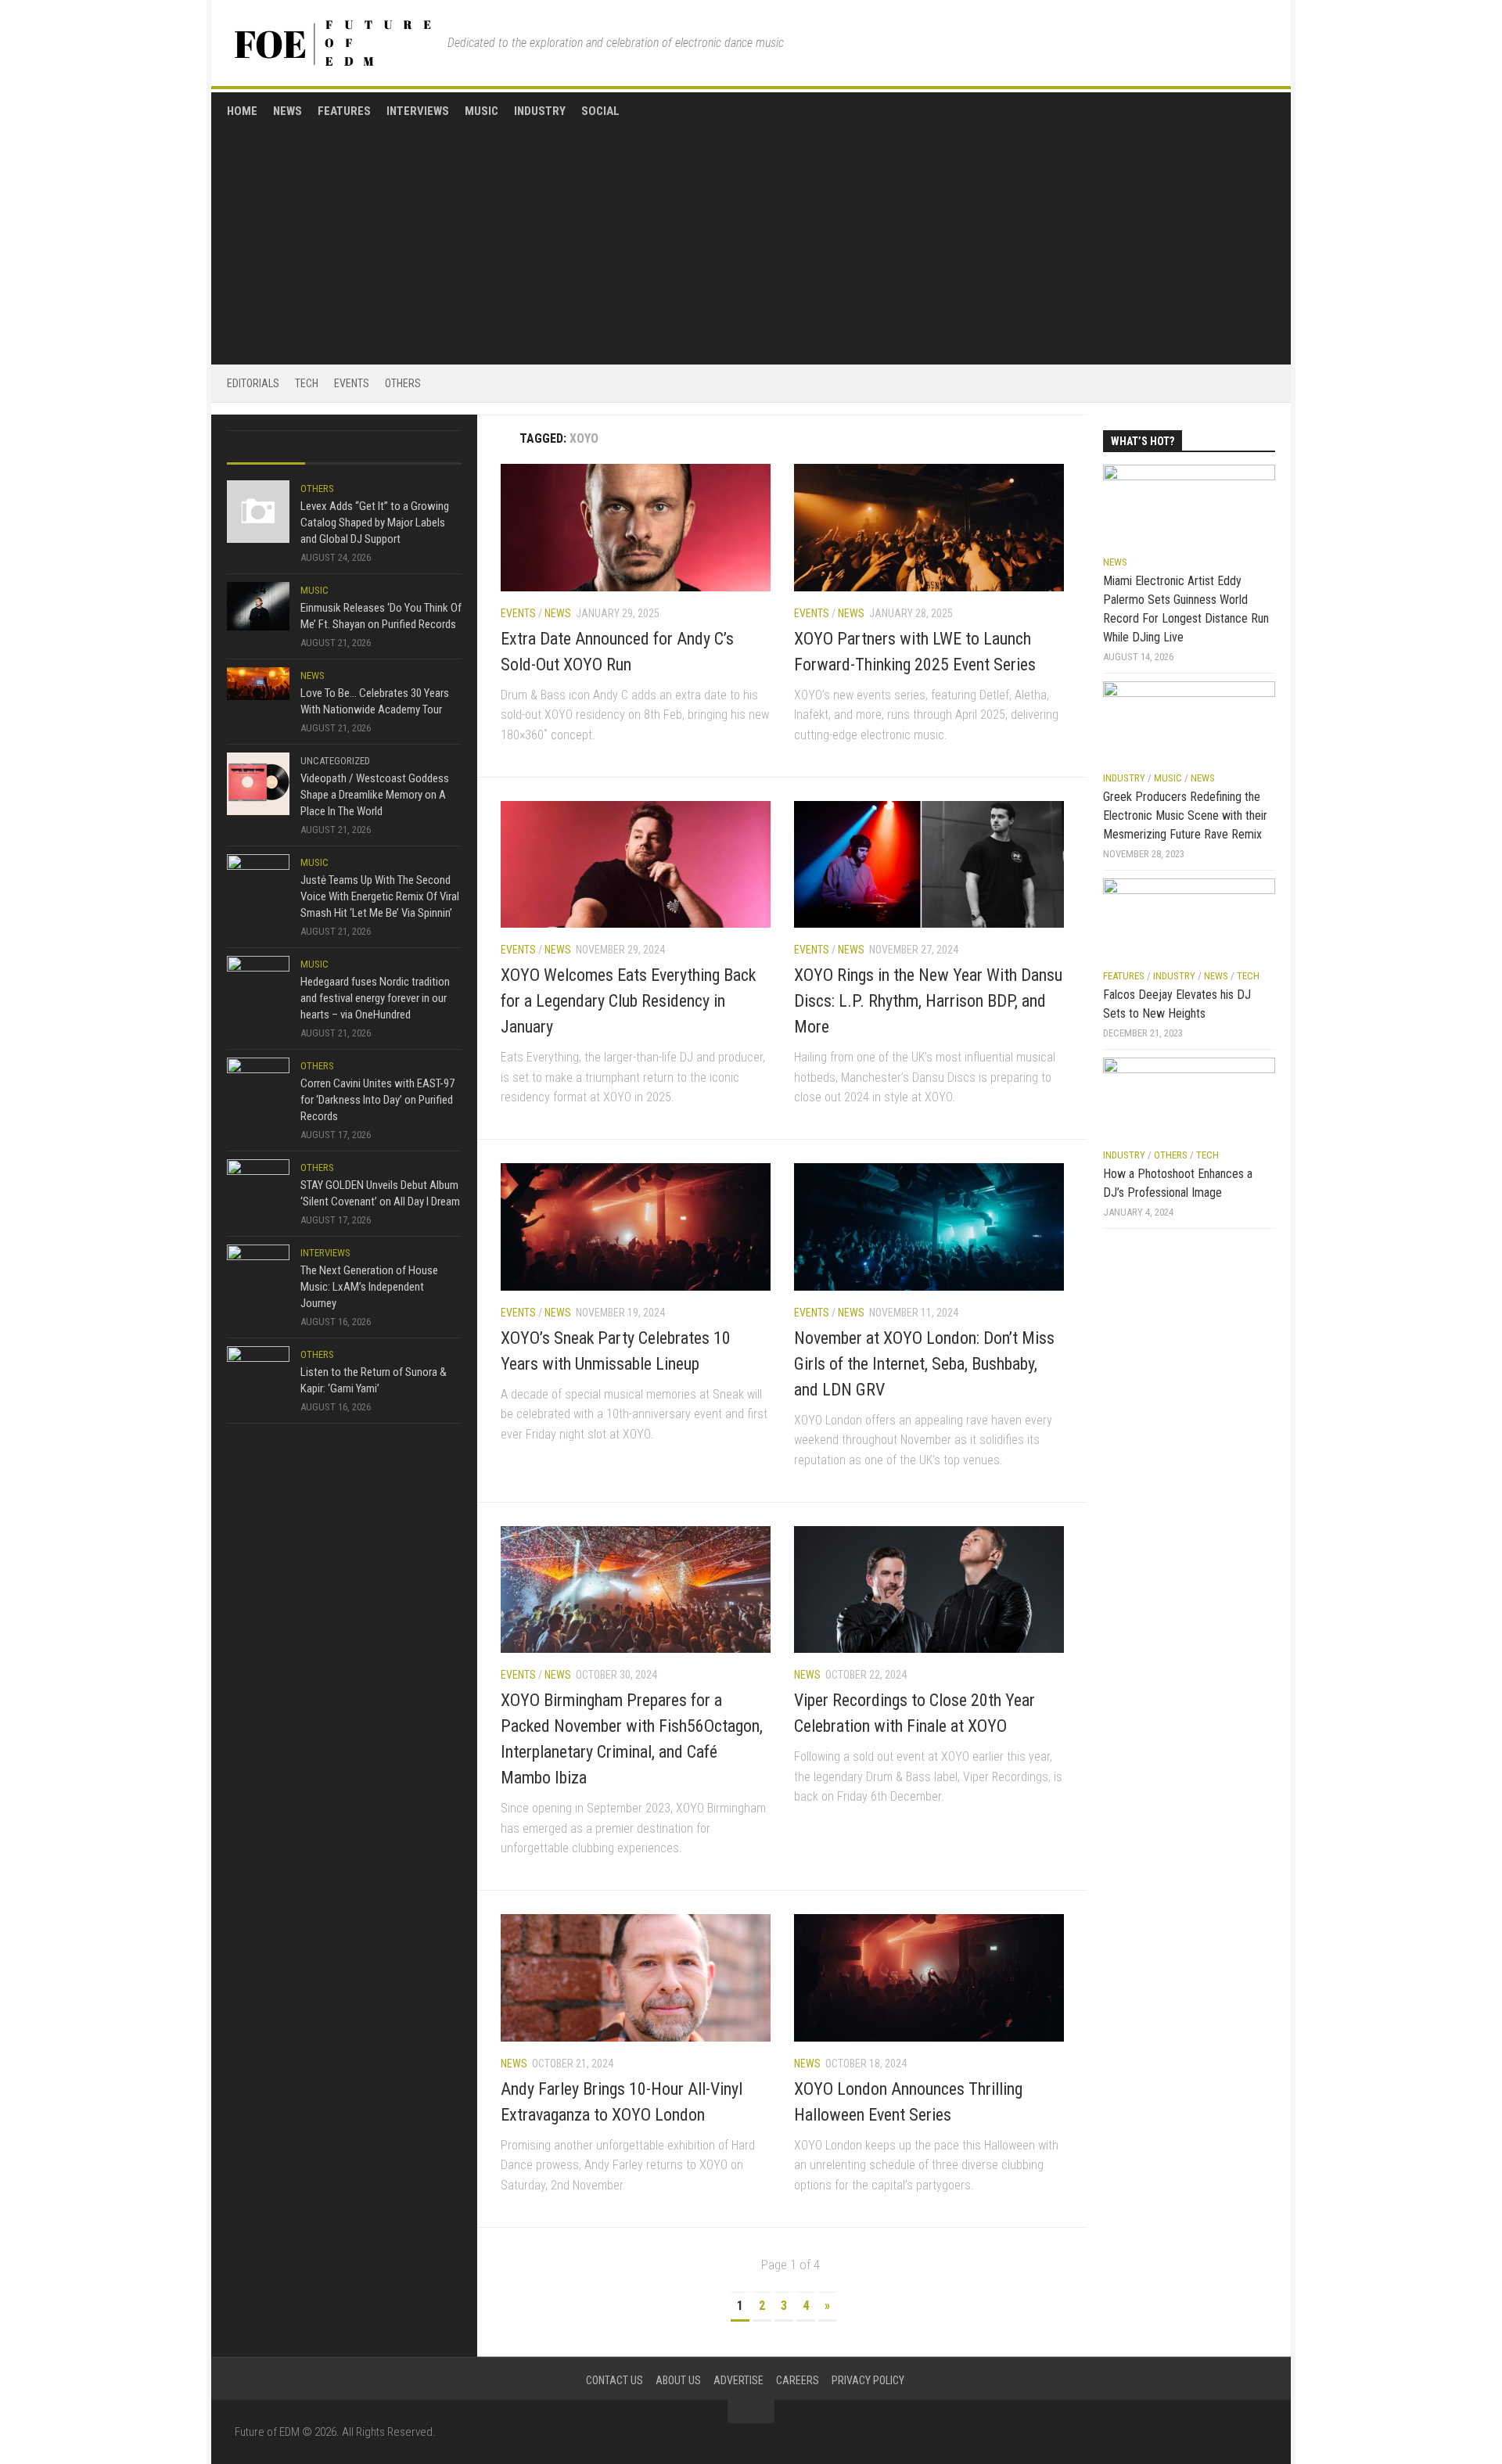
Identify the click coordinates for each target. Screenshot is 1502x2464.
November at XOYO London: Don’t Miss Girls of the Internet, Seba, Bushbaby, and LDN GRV (924, 1364)
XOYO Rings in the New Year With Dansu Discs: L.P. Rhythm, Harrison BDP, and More (928, 1001)
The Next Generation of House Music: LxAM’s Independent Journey (369, 1287)
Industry (540, 111)
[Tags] (422, 448)
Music (482, 111)
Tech (307, 383)
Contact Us (614, 2380)
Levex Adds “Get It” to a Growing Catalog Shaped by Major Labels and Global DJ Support (375, 523)
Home (242, 111)
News (287, 111)
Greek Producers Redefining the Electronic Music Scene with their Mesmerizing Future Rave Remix (1185, 815)
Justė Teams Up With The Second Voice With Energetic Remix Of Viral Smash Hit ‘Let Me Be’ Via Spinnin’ (380, 896)
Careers (798, 2380)
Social (600, 111)
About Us (678, 2380)
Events (352, 383)
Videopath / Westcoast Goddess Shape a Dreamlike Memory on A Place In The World (375, 795)
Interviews (418, 111)
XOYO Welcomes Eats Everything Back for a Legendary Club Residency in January (628, 1001)
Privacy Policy (868, 2380)
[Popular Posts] (344, 448)
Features (344, 111)
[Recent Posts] (266, 448)
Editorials (253, 383)
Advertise (738, 2380)
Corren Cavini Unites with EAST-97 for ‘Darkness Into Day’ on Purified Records (377, 1100)
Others (403, 383)
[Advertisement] (751, 236)
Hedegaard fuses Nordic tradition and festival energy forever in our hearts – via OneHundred (375, 998)
